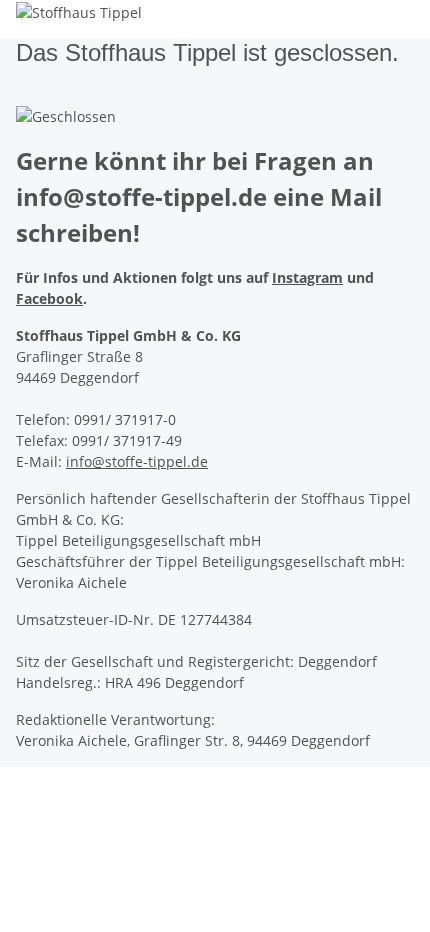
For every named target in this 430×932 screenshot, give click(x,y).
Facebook (49, 298)
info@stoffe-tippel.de (137, 461)
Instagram (307, 277)
